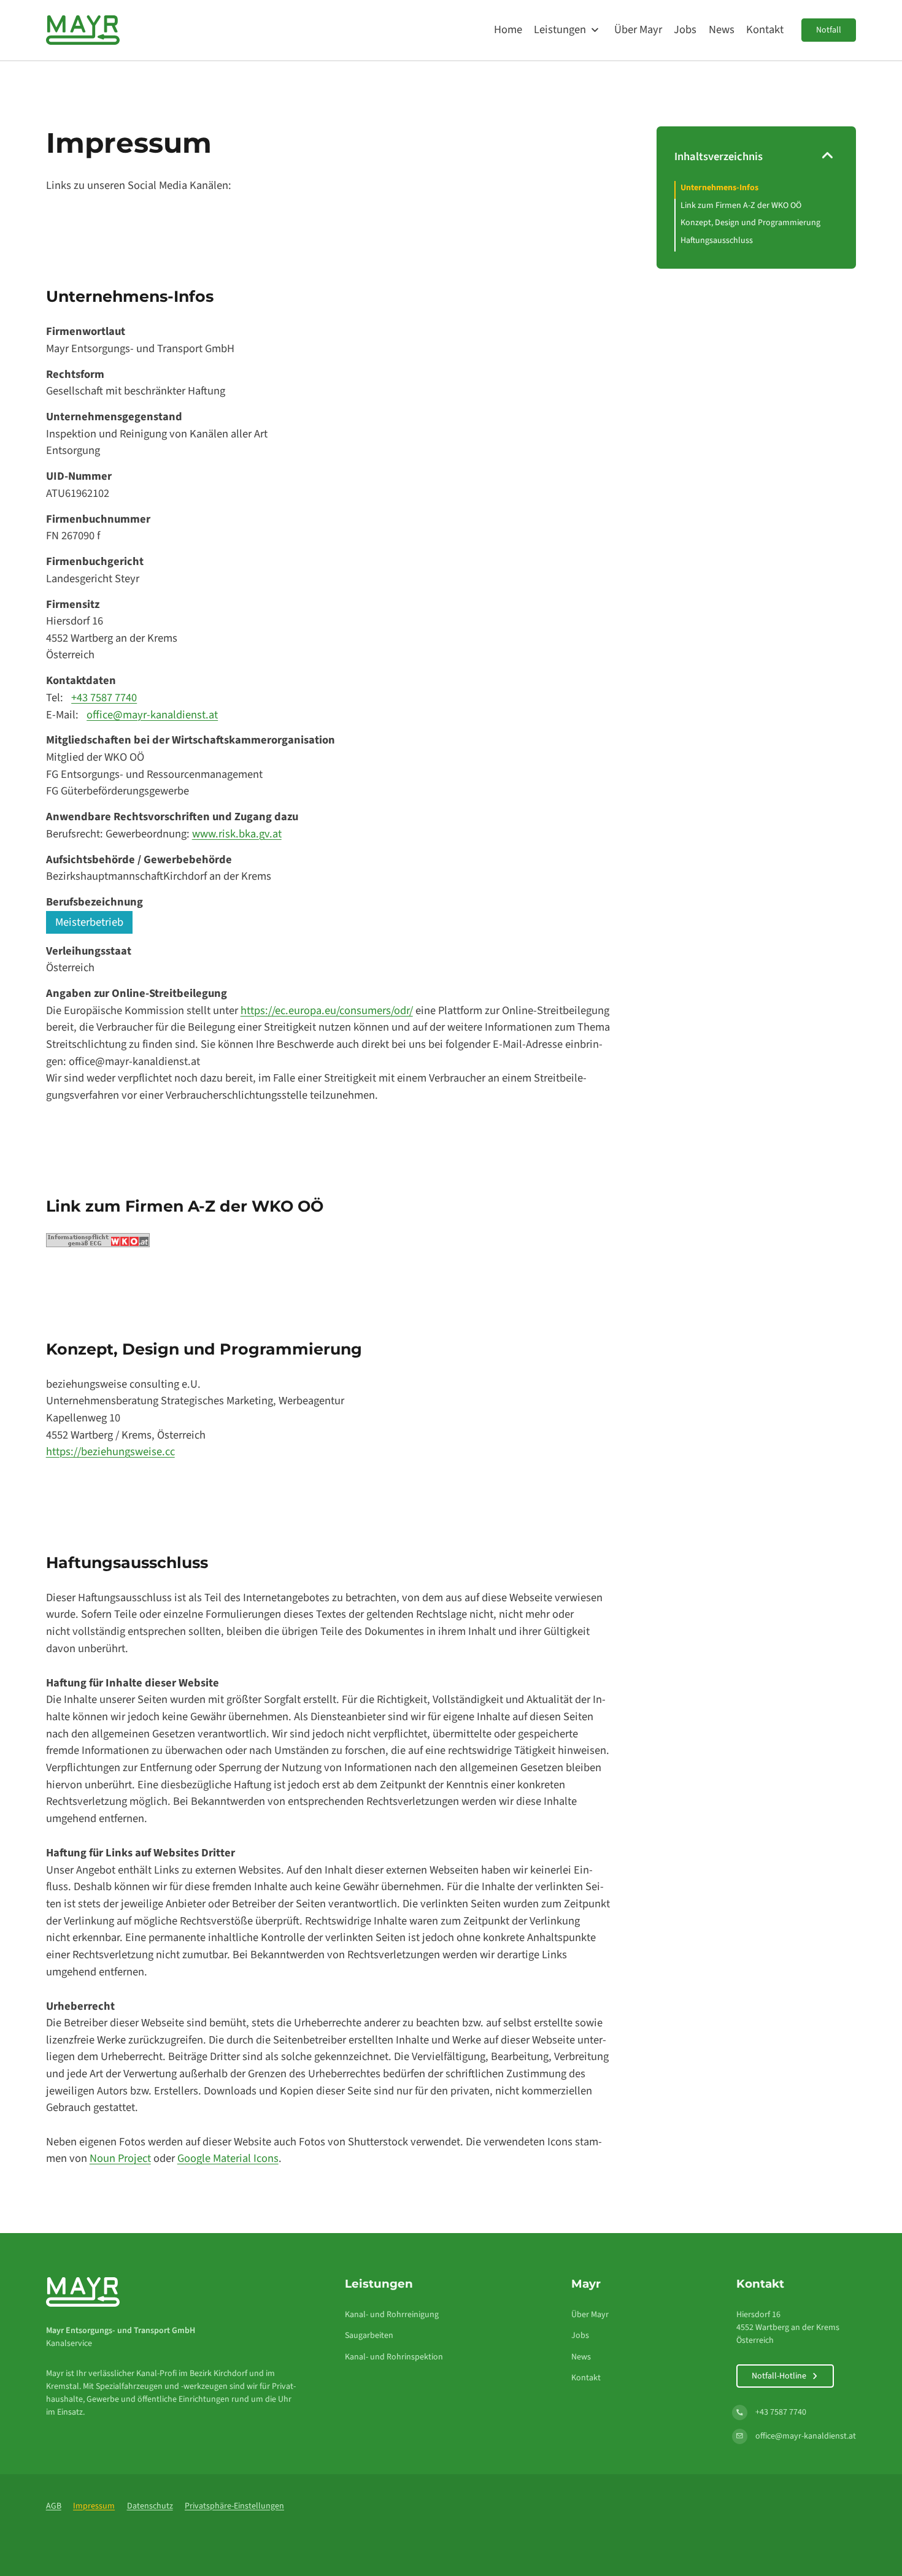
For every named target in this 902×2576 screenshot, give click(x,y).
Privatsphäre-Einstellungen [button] (234, 2506)
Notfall (829, 30)
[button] (757, 161)
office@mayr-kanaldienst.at (152, 715)
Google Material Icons (228, 2158)
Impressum (94, 2506)
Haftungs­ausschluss (717, 240)
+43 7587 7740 (104, 698)
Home (508, 29)
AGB (54, 2506)
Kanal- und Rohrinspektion (394, 2357)
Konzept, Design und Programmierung (750, 223)
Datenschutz (150, 2506)
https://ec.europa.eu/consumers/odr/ (327, 1010)
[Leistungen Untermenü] (595, 30)
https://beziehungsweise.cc (110, 1451)
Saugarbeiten (369, 2336)
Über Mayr (638, 29)
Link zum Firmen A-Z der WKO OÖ (741, 206)
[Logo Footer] (83, 2291)
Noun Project (120, 2158)
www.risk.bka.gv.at (237, 834)
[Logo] (83, 30)
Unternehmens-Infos (719, 188)
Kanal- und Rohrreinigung (392, 2315)
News (722, 29)
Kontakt (765, 29)
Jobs (685, 29)
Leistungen (560, 29)
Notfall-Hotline (779, 2376)
